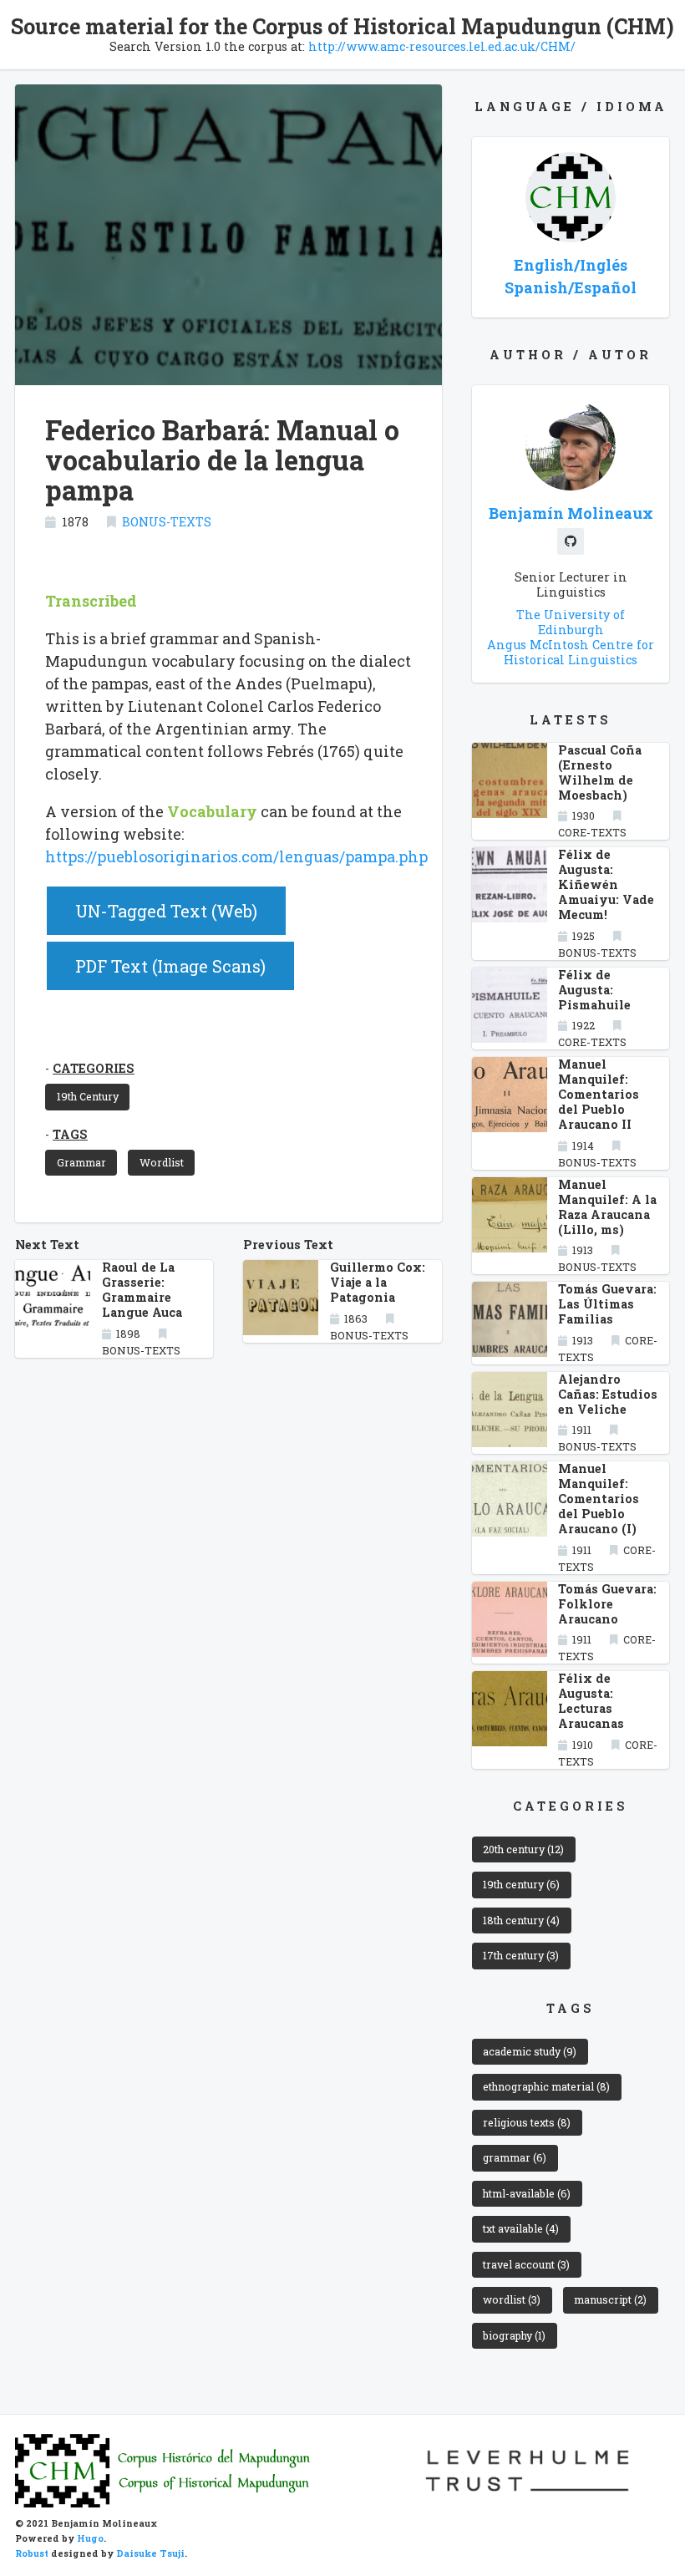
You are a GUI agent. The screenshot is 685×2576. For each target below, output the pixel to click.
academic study (530, 2051)
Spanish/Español (571, 287)
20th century (523, 1849)
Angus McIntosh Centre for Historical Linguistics (571, 652)
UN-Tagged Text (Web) (166, 911)
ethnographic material (546, 2086)
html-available (527, 2193)
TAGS (70, 1134)
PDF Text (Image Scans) (170, 966)
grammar (515, 2157)
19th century (521, 1884)
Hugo (90, 2538)
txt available (521, 2228)
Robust (32, 2553)
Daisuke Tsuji (150, 2553)
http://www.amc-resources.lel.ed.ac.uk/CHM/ (442, 46)
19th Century (88, 1096)
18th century (521, 1920)
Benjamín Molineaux (571, 513)
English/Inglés (571, 265)
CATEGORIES (94, 1068)
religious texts (527, 2122)
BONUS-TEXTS (167, 522)
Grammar (81, 1162)
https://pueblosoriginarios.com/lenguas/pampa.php (236, 856)
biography (514, 2335)
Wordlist (162, 1162)
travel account (526, 2264)
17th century (521, 1955)
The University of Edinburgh (571, 622)
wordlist (512, 2299)
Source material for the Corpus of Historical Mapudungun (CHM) (342, 26)
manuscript (610, 2299)
